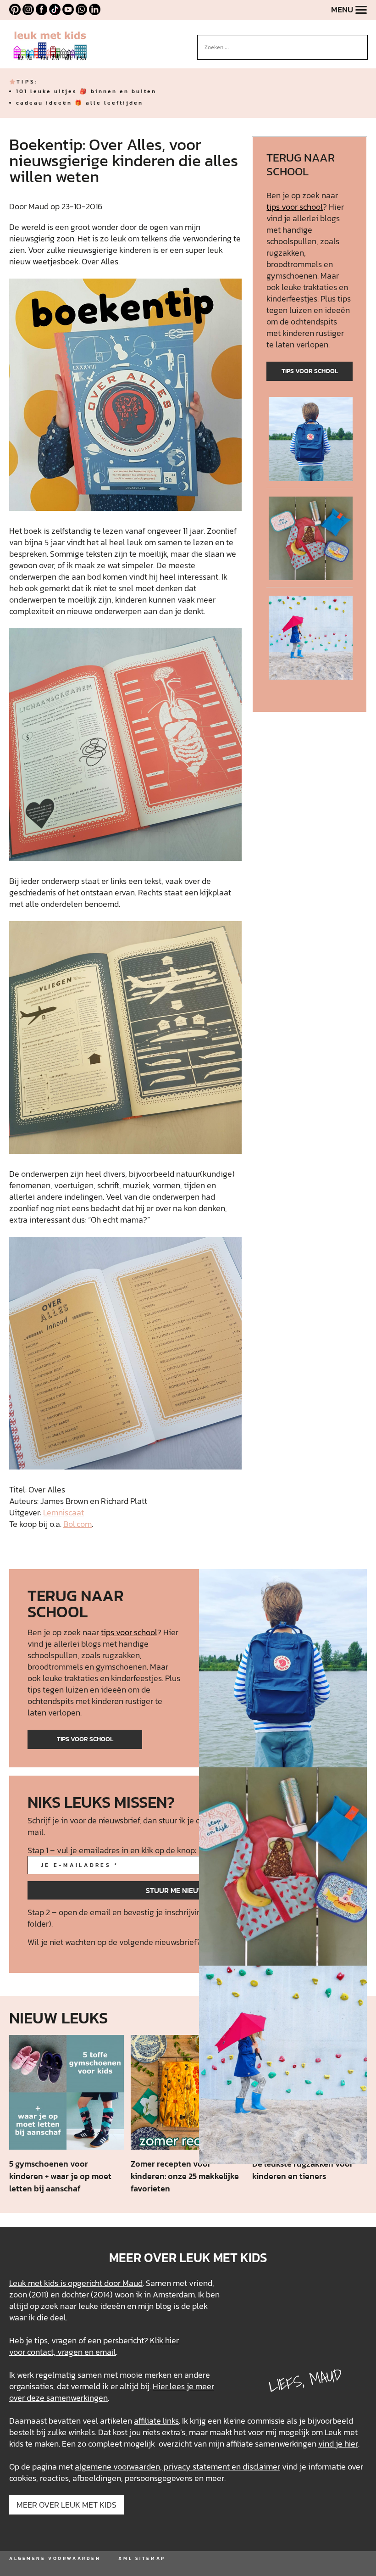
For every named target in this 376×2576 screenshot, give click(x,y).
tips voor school (295, 207)
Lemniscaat (64, 1512)
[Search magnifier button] (361, 42)
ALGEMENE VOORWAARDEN (55, 2558)
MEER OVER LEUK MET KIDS (66, 2505)
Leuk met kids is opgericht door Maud (76, 2283)
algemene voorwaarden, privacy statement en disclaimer (177, 2467)
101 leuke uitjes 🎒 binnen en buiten (86, 91)
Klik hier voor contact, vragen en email (94, 2346)
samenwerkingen (77, 2398)
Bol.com (77, 1524)
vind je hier (338, 2444)
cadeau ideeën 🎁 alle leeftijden (80, 103)
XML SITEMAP (142, 2558)
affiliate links (156, 2421)
